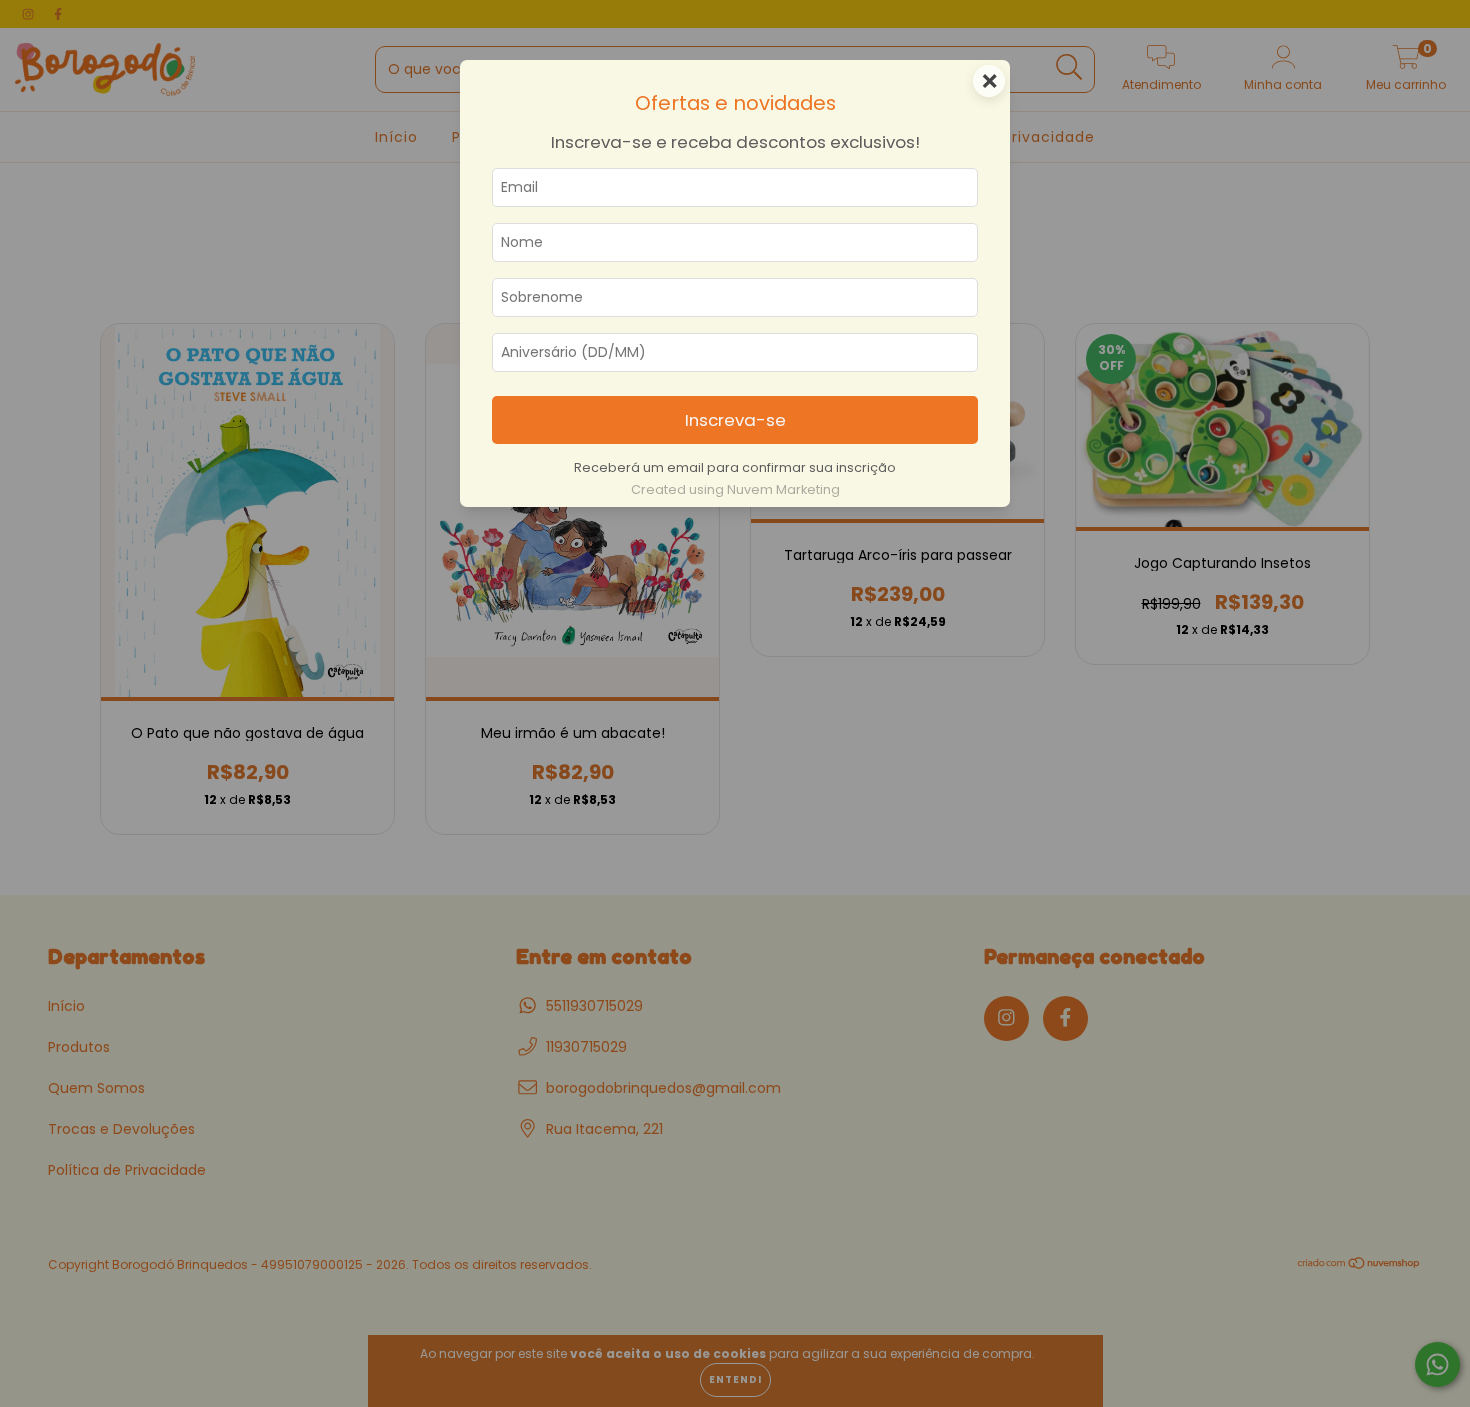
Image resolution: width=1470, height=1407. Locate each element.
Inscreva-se (735, 420)
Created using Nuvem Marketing (735, 489)
